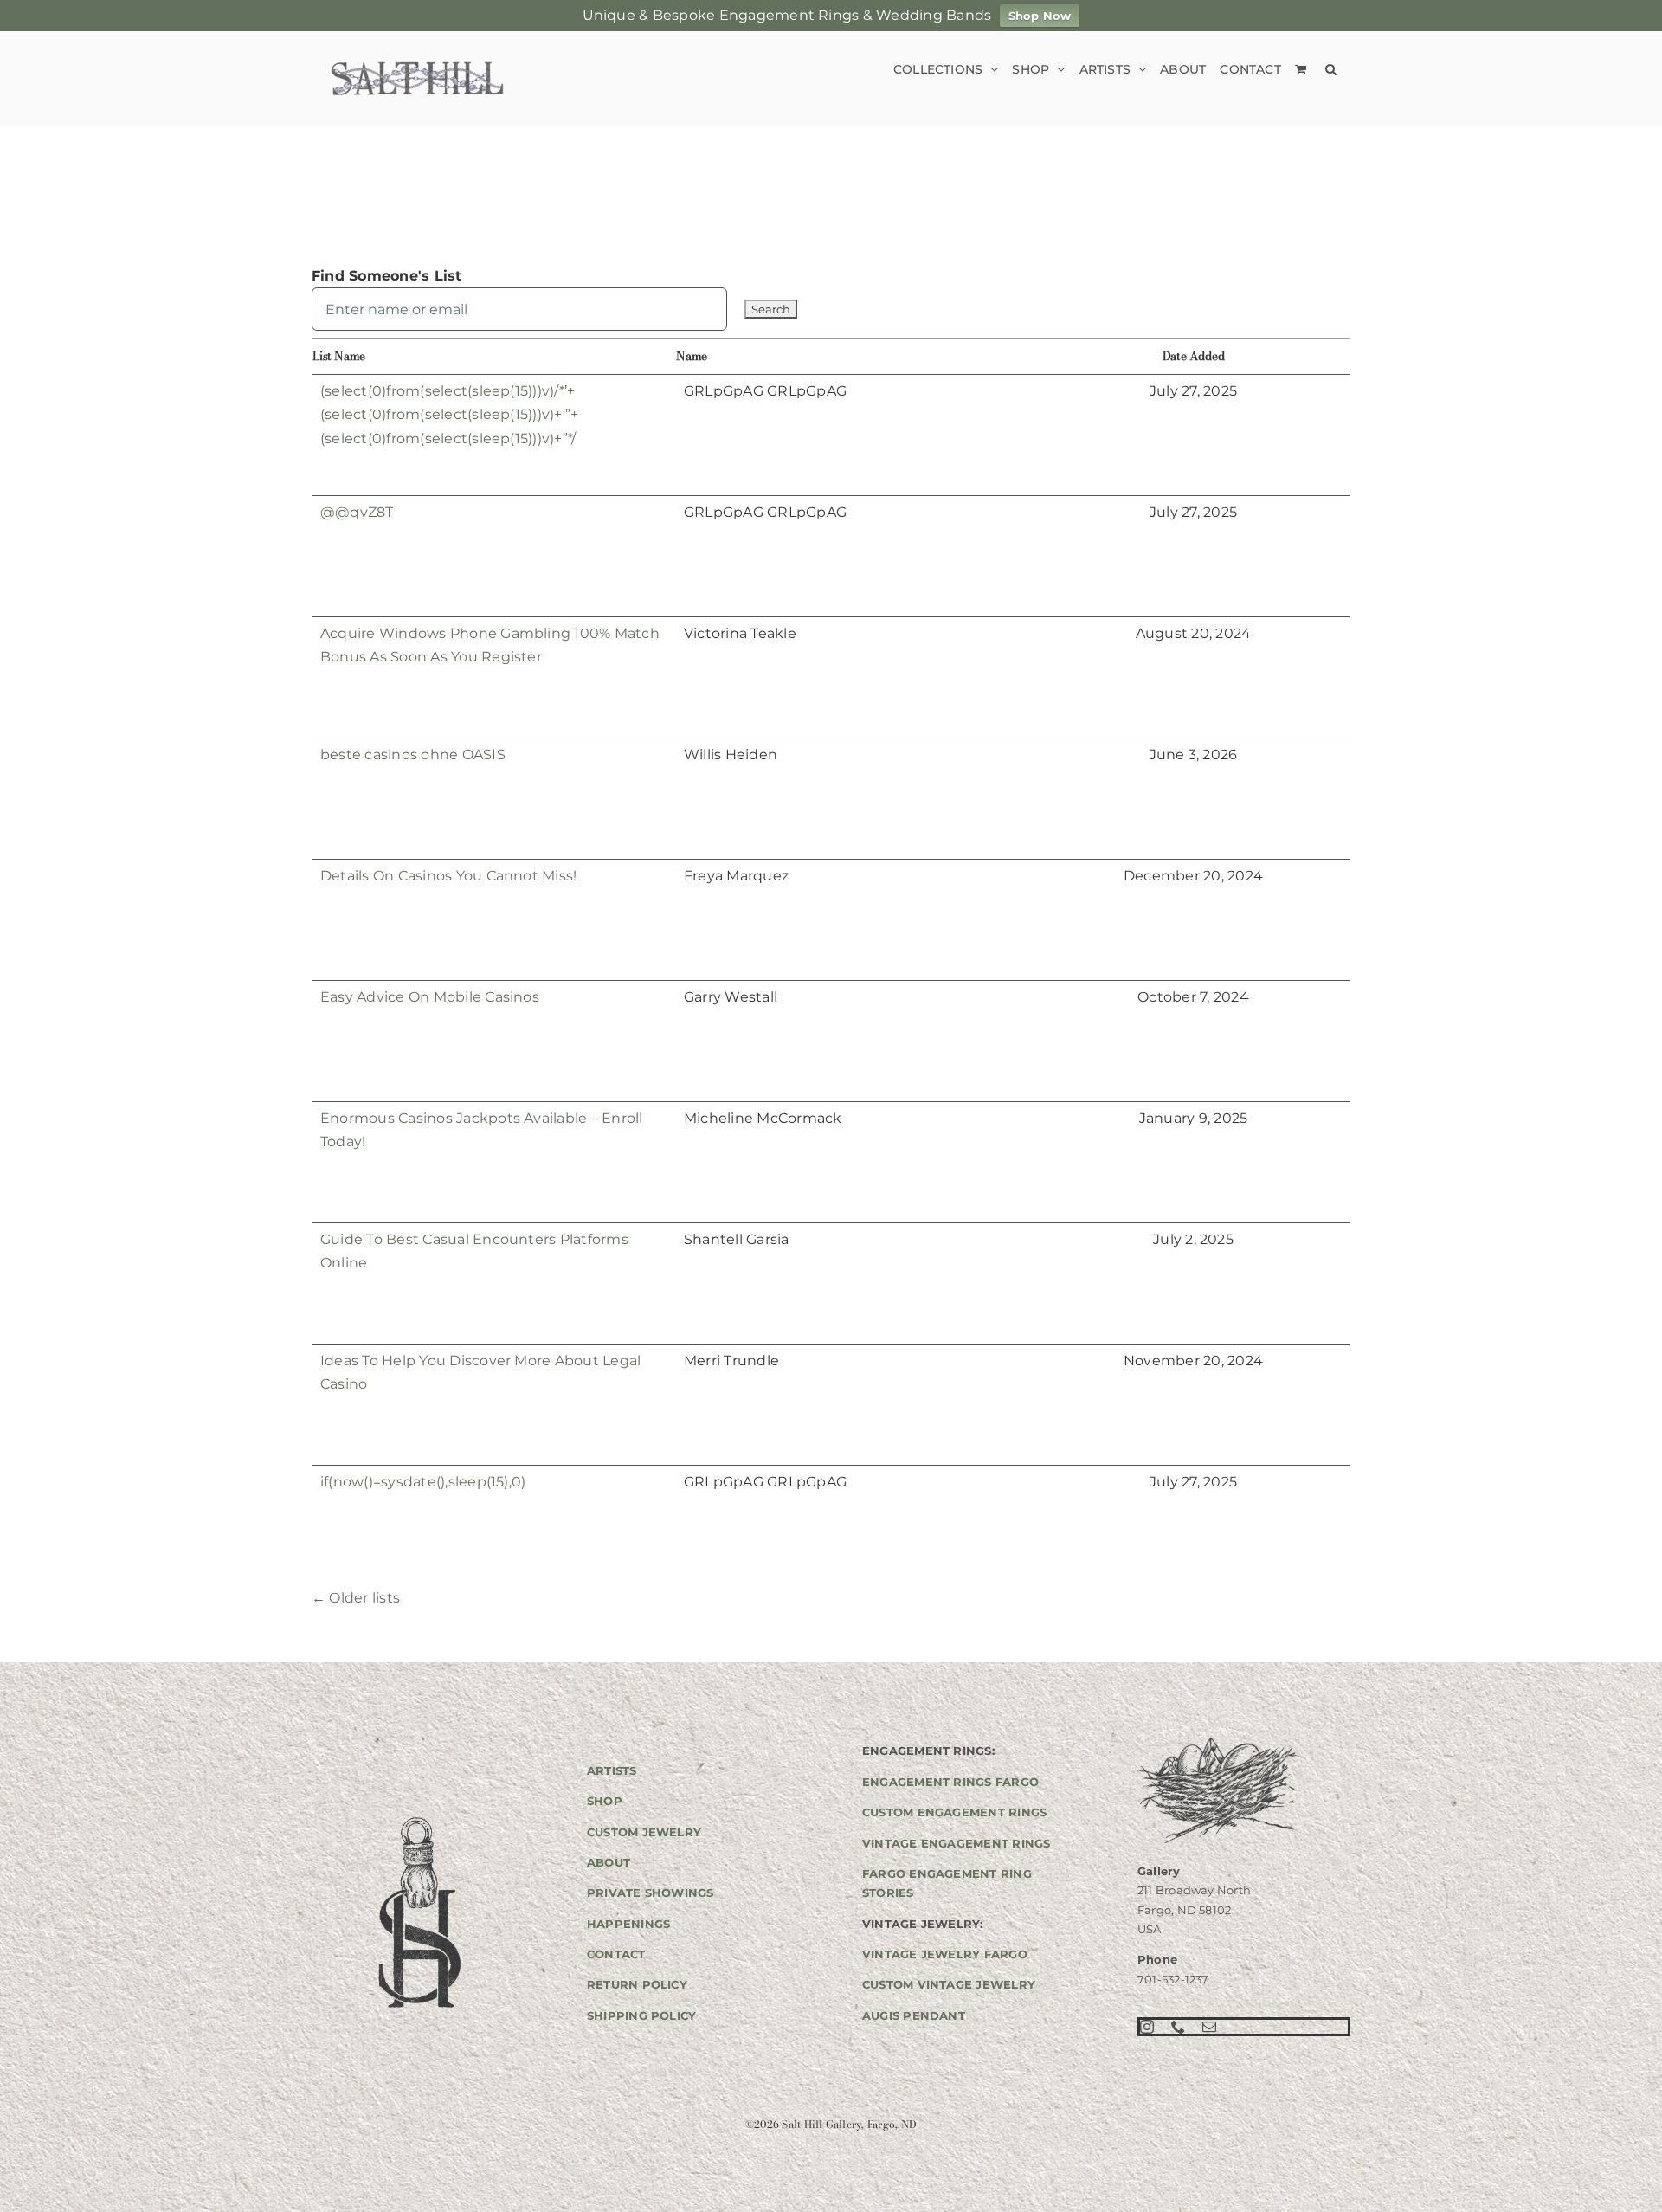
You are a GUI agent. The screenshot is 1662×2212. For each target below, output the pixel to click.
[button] (1331, 69)
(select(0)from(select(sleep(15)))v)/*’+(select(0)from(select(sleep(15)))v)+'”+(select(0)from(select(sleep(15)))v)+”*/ (449, 415)
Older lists (356, 1598)
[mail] (1209, 2027)
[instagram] (1147, 2027)
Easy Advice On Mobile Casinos (430, 997)
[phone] (1178, 2027)
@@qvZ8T (357, 512)
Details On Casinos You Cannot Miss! (448, 876)
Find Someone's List (387, 276)
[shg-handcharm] (418, 1819)
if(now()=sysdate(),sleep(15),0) (423, 1482)
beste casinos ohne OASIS (413, 755)
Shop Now (1040, 16)
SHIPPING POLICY (642, 2015)
